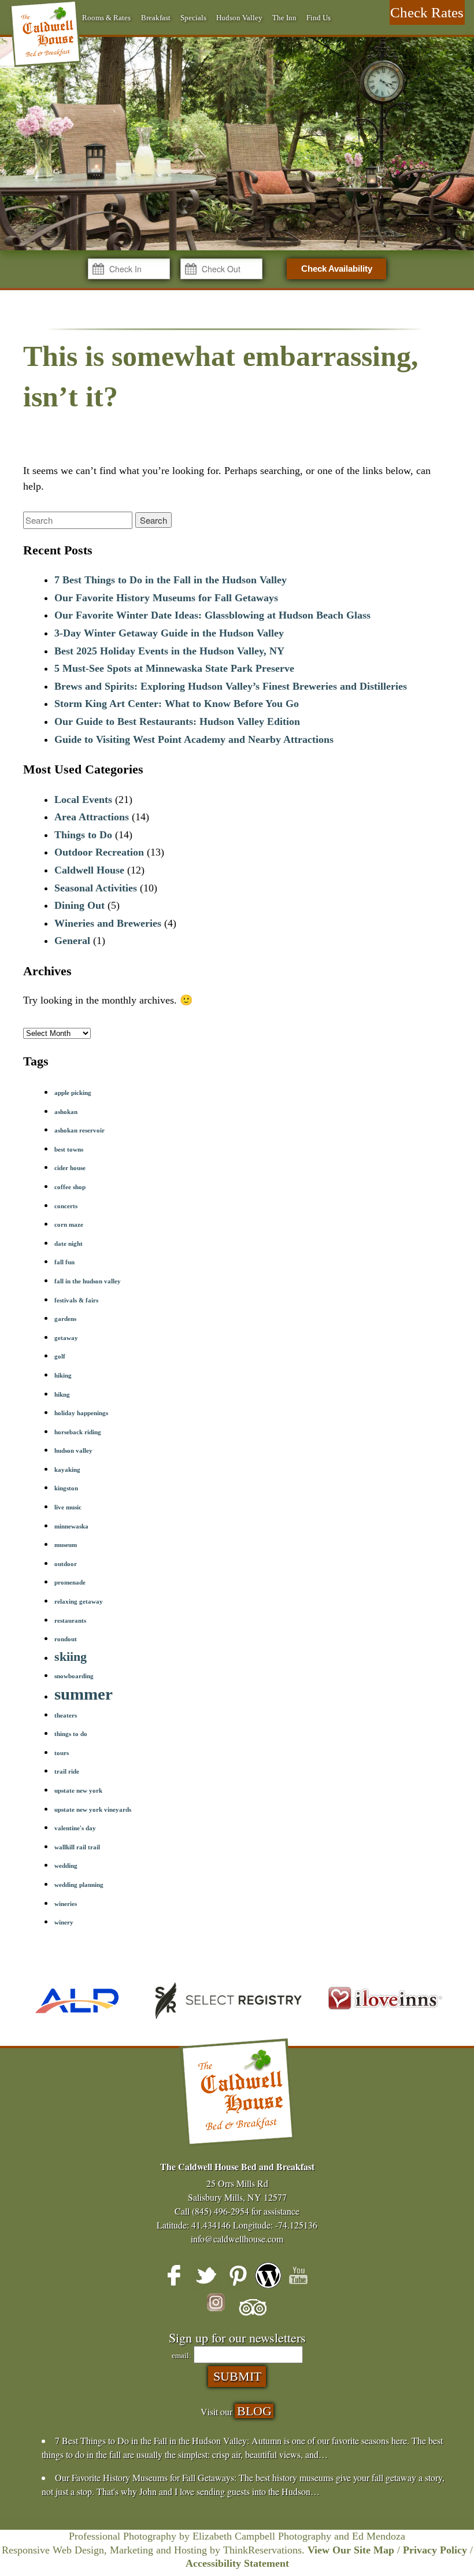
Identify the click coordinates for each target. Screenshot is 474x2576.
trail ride (67, 1772)
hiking (63, 1376)
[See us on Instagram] (221, 2308)
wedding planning (79, 1885)
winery (64, 1922)
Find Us (319, 18)
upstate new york (78, 1791)
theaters (66, 1716)
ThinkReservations (262, 2550)
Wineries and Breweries (108, 923)
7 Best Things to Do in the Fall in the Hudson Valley (171, 580)
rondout (66, 1639)
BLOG (254, 2411)
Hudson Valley (239, 18)
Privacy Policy (435, 2550)
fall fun (64, 1262)
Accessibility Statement (237, 2563)
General (72, 941)
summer (84, 1694)
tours (62, 1753)
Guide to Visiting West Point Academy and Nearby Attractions (194, 739)
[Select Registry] (225, 2023)
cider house (70, 1168)
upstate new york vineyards (93, 1810)
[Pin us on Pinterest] (237, 2275)
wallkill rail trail (77, 1847)
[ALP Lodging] (77, 2023)
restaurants (70, 1621)
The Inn (284, 18)
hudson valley (73, 1451)
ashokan (66, 1112)
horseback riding (78, 1432)
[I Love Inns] (385, 2023)
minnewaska (71, 1526)
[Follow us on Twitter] (206, 2275)
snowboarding (74, 1676)
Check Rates (427, 12)
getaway (66, 1338)
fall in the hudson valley (88, 1281)
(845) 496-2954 (221, 2211)
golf (60, 1357)
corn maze (69, 1225)
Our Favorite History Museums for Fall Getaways (166, 598)
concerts (66, 1206)
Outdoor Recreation (99, 852)
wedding (66, 1866)
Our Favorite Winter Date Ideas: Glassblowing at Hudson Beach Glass (212, 615)
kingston (66, 1488)
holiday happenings (81, 1413)
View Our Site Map (351, 2550)
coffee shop (70, 1187)
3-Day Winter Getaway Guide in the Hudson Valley (169, 633)
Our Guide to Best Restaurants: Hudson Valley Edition (177, 721)
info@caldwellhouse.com (237, 2239)
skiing (71, 1657)
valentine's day (75, 1828)
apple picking (73, 1093)
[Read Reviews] (253, 2308)
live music (68, 1507)
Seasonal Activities (96, 888)
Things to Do (83, 835)
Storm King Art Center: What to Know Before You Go (177, 704)
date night (68, 1244)
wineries (66, 1904)
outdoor (66, 1564)
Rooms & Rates (106, 18)
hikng (62, 1395)
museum (66, 1545)
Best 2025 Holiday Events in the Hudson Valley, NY (169, 651)
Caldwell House (89, 870)
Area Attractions (92, 817)
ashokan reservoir (79, 1130)
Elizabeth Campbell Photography (262, 2536)
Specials (193, 18)
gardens (65, 1319)
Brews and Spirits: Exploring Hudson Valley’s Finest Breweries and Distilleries (231, 686)
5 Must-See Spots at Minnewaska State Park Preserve (174, 668)
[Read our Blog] (268, 2275)
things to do (71, 1734)
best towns (69, 1150)
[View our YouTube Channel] (299, 2275)
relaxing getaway (79, 1602)
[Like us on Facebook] (175, 2275)
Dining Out (79, 905)
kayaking (67, 1470)
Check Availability (337, 269)
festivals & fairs (76, 1300)
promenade (70, 1583)
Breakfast (156, 18)
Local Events (83, 800)
